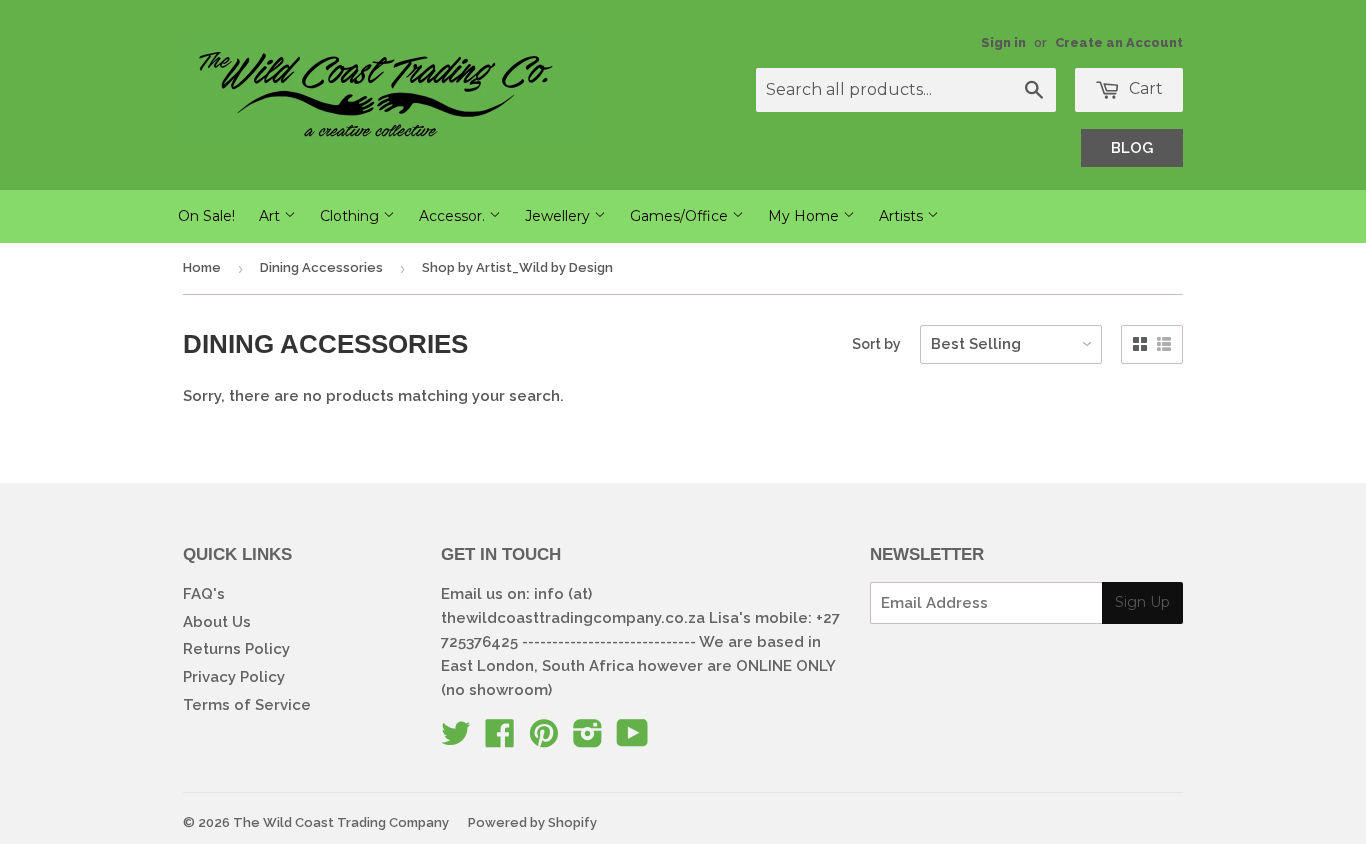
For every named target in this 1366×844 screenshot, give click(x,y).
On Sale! (206, 216)
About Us (217, 622)
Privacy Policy (234, 677)
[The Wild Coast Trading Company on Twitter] (456, 740)
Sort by (876, 344)
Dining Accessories (321, 267)
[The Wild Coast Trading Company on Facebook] (500, 740)
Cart (1144, 88)
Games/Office (681, 216)
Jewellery (559, 216)
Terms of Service (247, 705)
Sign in (1003, 42)
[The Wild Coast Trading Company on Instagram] (588, 740)
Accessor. (454, 216)
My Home (805, 216)
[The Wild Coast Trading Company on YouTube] (632, 740)
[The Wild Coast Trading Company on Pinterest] (544, 740)
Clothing (351, 216)
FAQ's (204, 594)
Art (271, 216)
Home (202, 267)
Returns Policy (236, 649)
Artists (903, 216)
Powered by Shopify (532, 822)
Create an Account (1119, 42)
